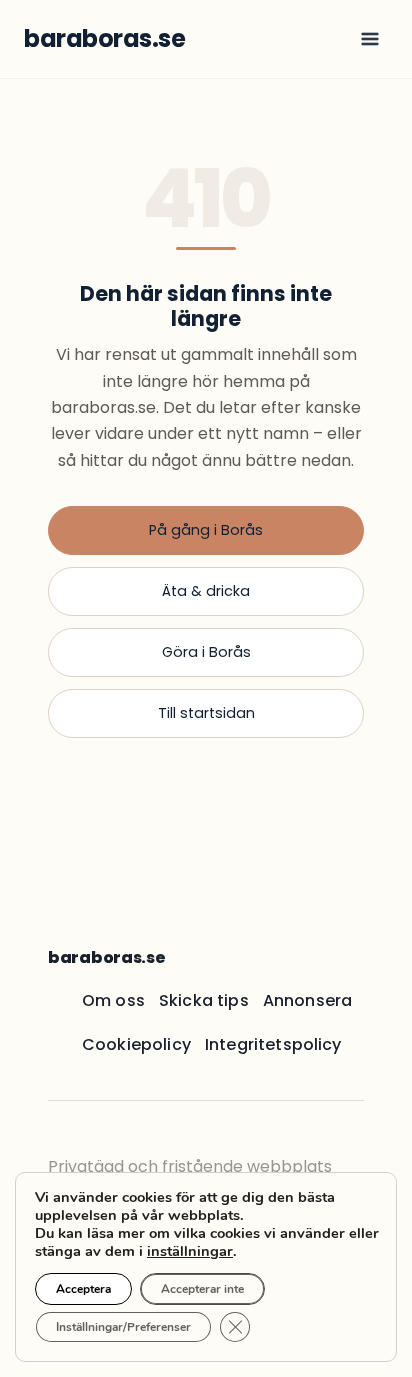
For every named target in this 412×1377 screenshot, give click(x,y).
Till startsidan (206, 713)
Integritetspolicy (273, 1044)
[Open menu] (369, 38)
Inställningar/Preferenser (123, 1327)
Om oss (113, 1000)
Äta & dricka (206, 591)
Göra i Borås (206, 652)
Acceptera (83, 1289)
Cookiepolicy (136, 1044)
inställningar (190, 1251)
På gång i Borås (206, 530)
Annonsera (307, 1000)
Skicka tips (204, 1000)
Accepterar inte (202, 1289)
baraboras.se (106, 957)
